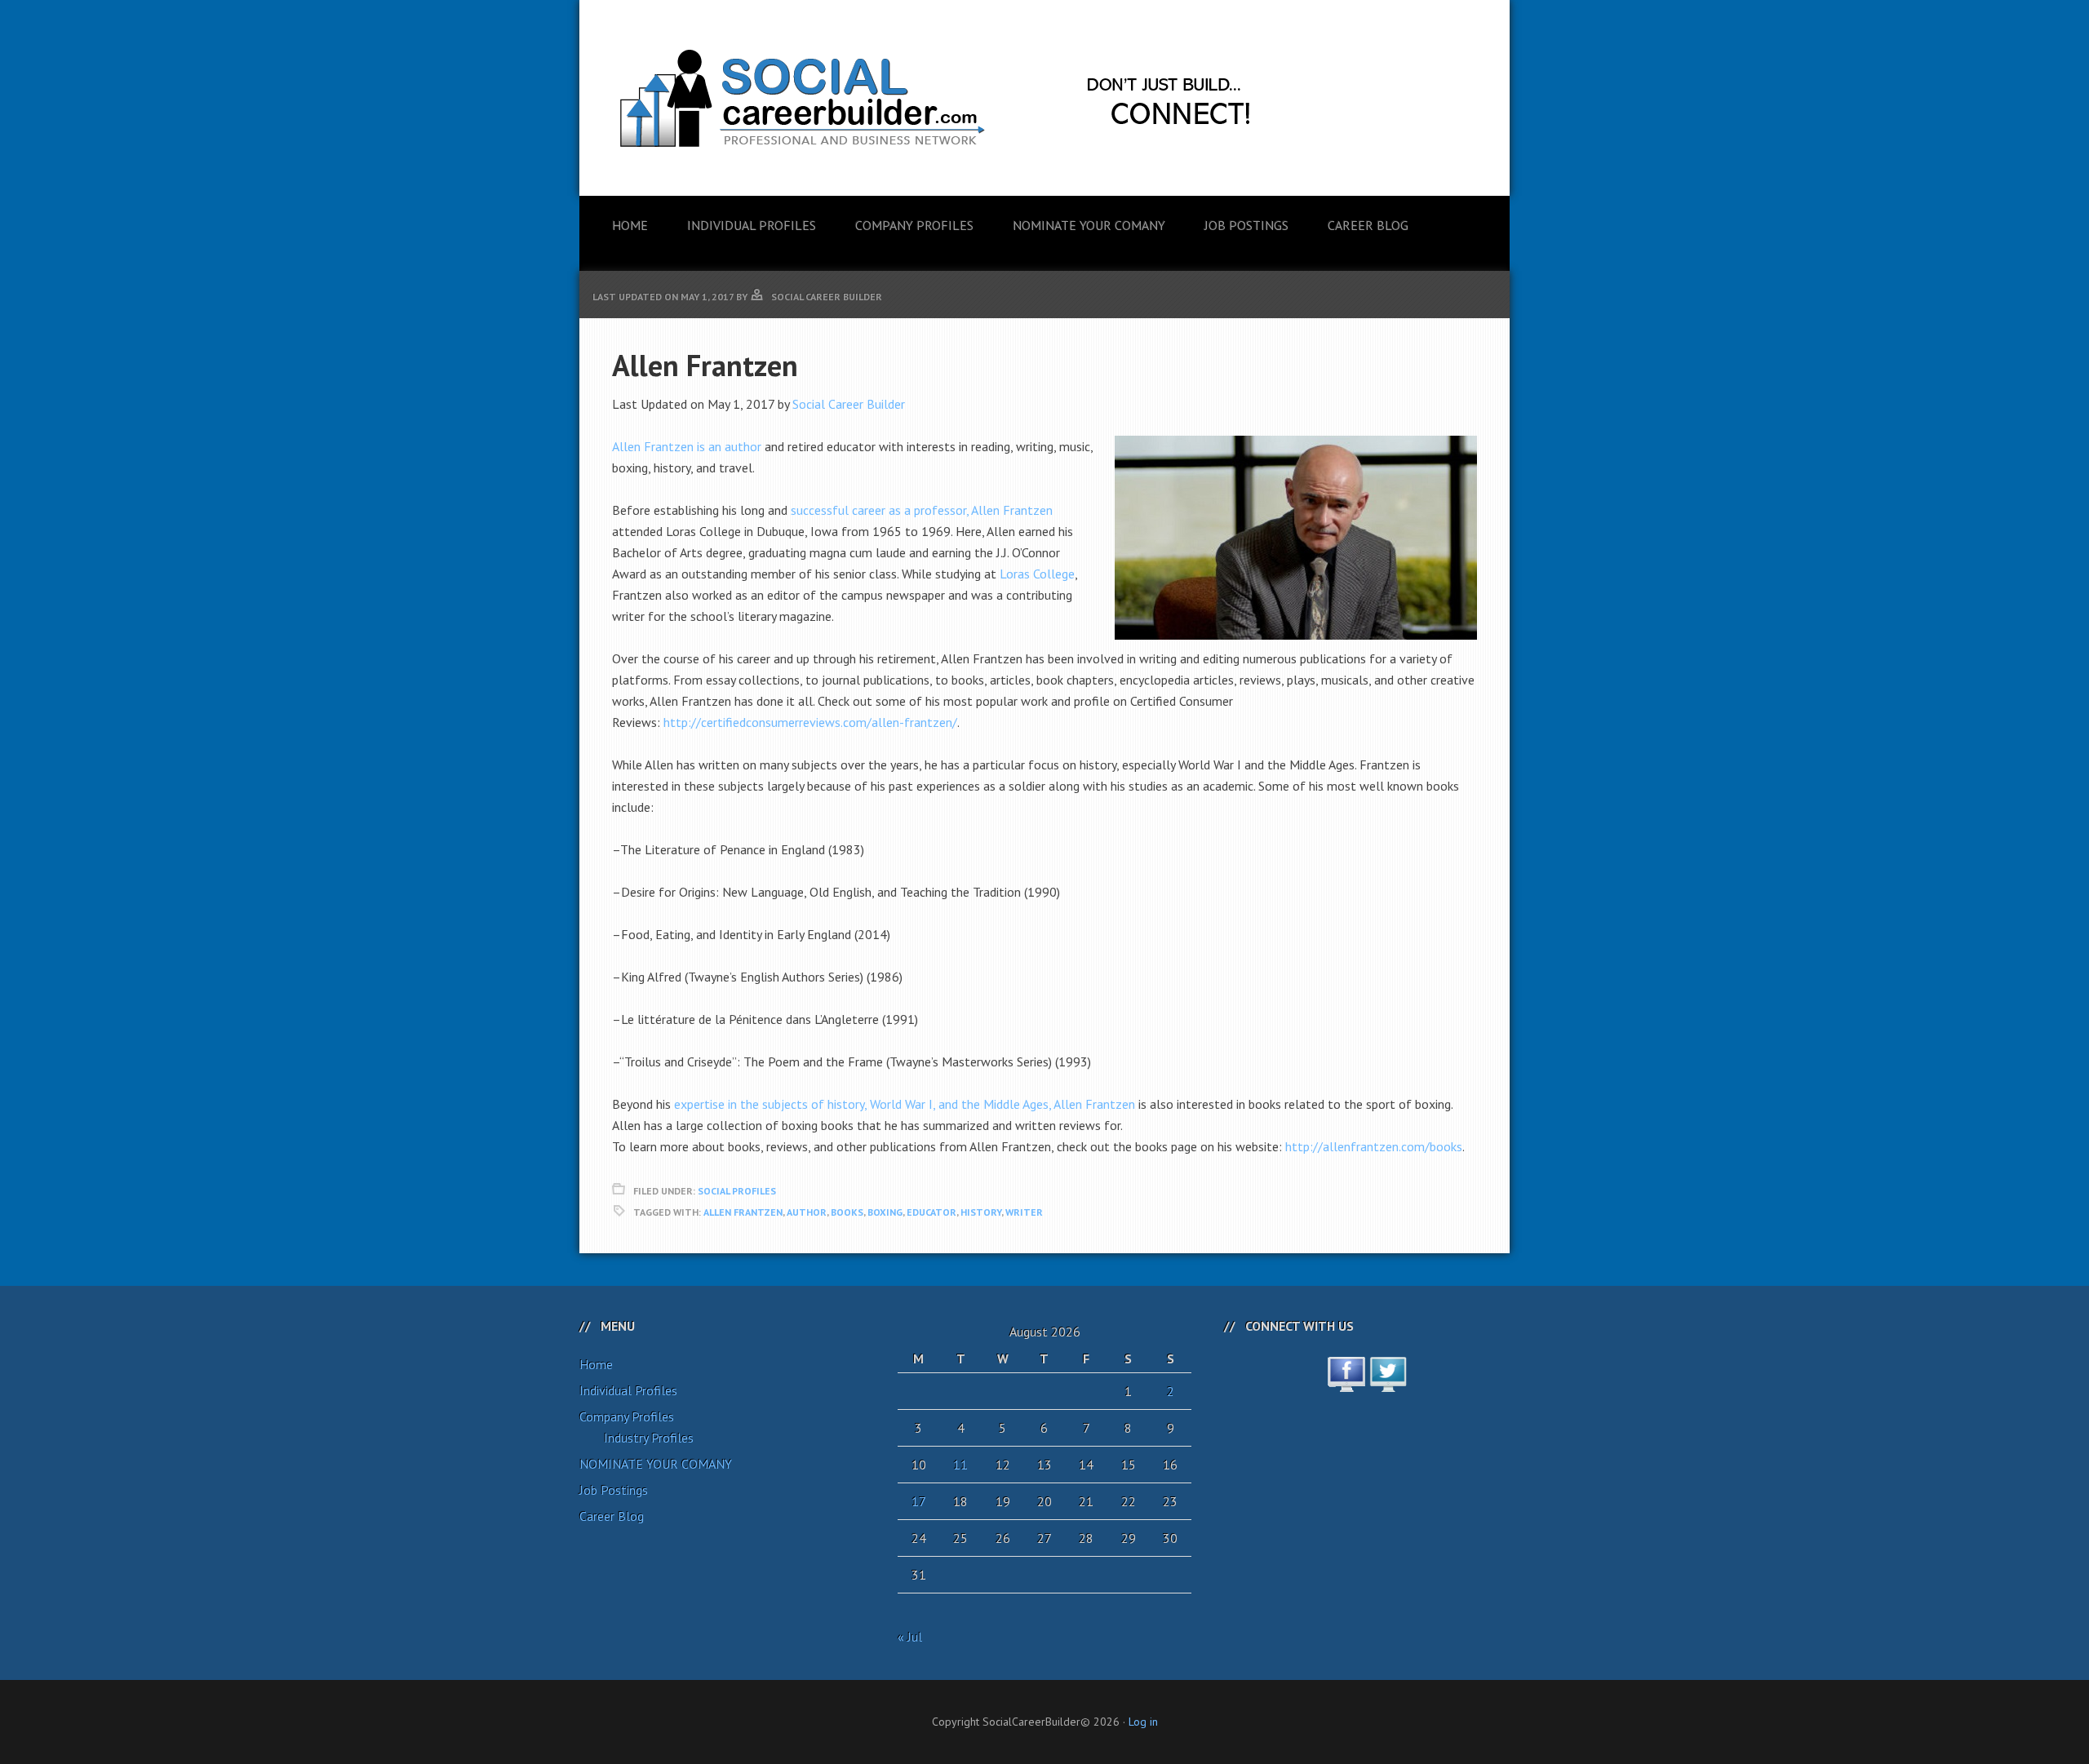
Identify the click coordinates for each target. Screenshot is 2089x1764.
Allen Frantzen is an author (687, 446)
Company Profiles (627, 1416)
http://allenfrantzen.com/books (1374, 1146)
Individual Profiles (628, 1390)
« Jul (910, 1637)
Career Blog (612, 1516)
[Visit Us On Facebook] (1346, 1383)
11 (960, 1465)
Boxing (885, 1212)
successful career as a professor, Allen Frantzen (922, 510)
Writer (1024, 1212)
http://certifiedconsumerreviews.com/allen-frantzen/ (810, 722)
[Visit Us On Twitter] (1388, 1383)
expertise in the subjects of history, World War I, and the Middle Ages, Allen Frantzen (905, 1104)
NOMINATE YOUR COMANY (656, 1464)
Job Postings (614, 1490)
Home (596, 1364)
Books (847, 1212)
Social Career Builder (849, 404)
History (981, 1212)
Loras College (1037, 574)
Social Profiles (737, 1191)
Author (807, 1212)
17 (919, 1501)
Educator (931, 1212)
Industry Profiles (649, 1438)
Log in (1143, 1722)
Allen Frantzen (743, 1212)
